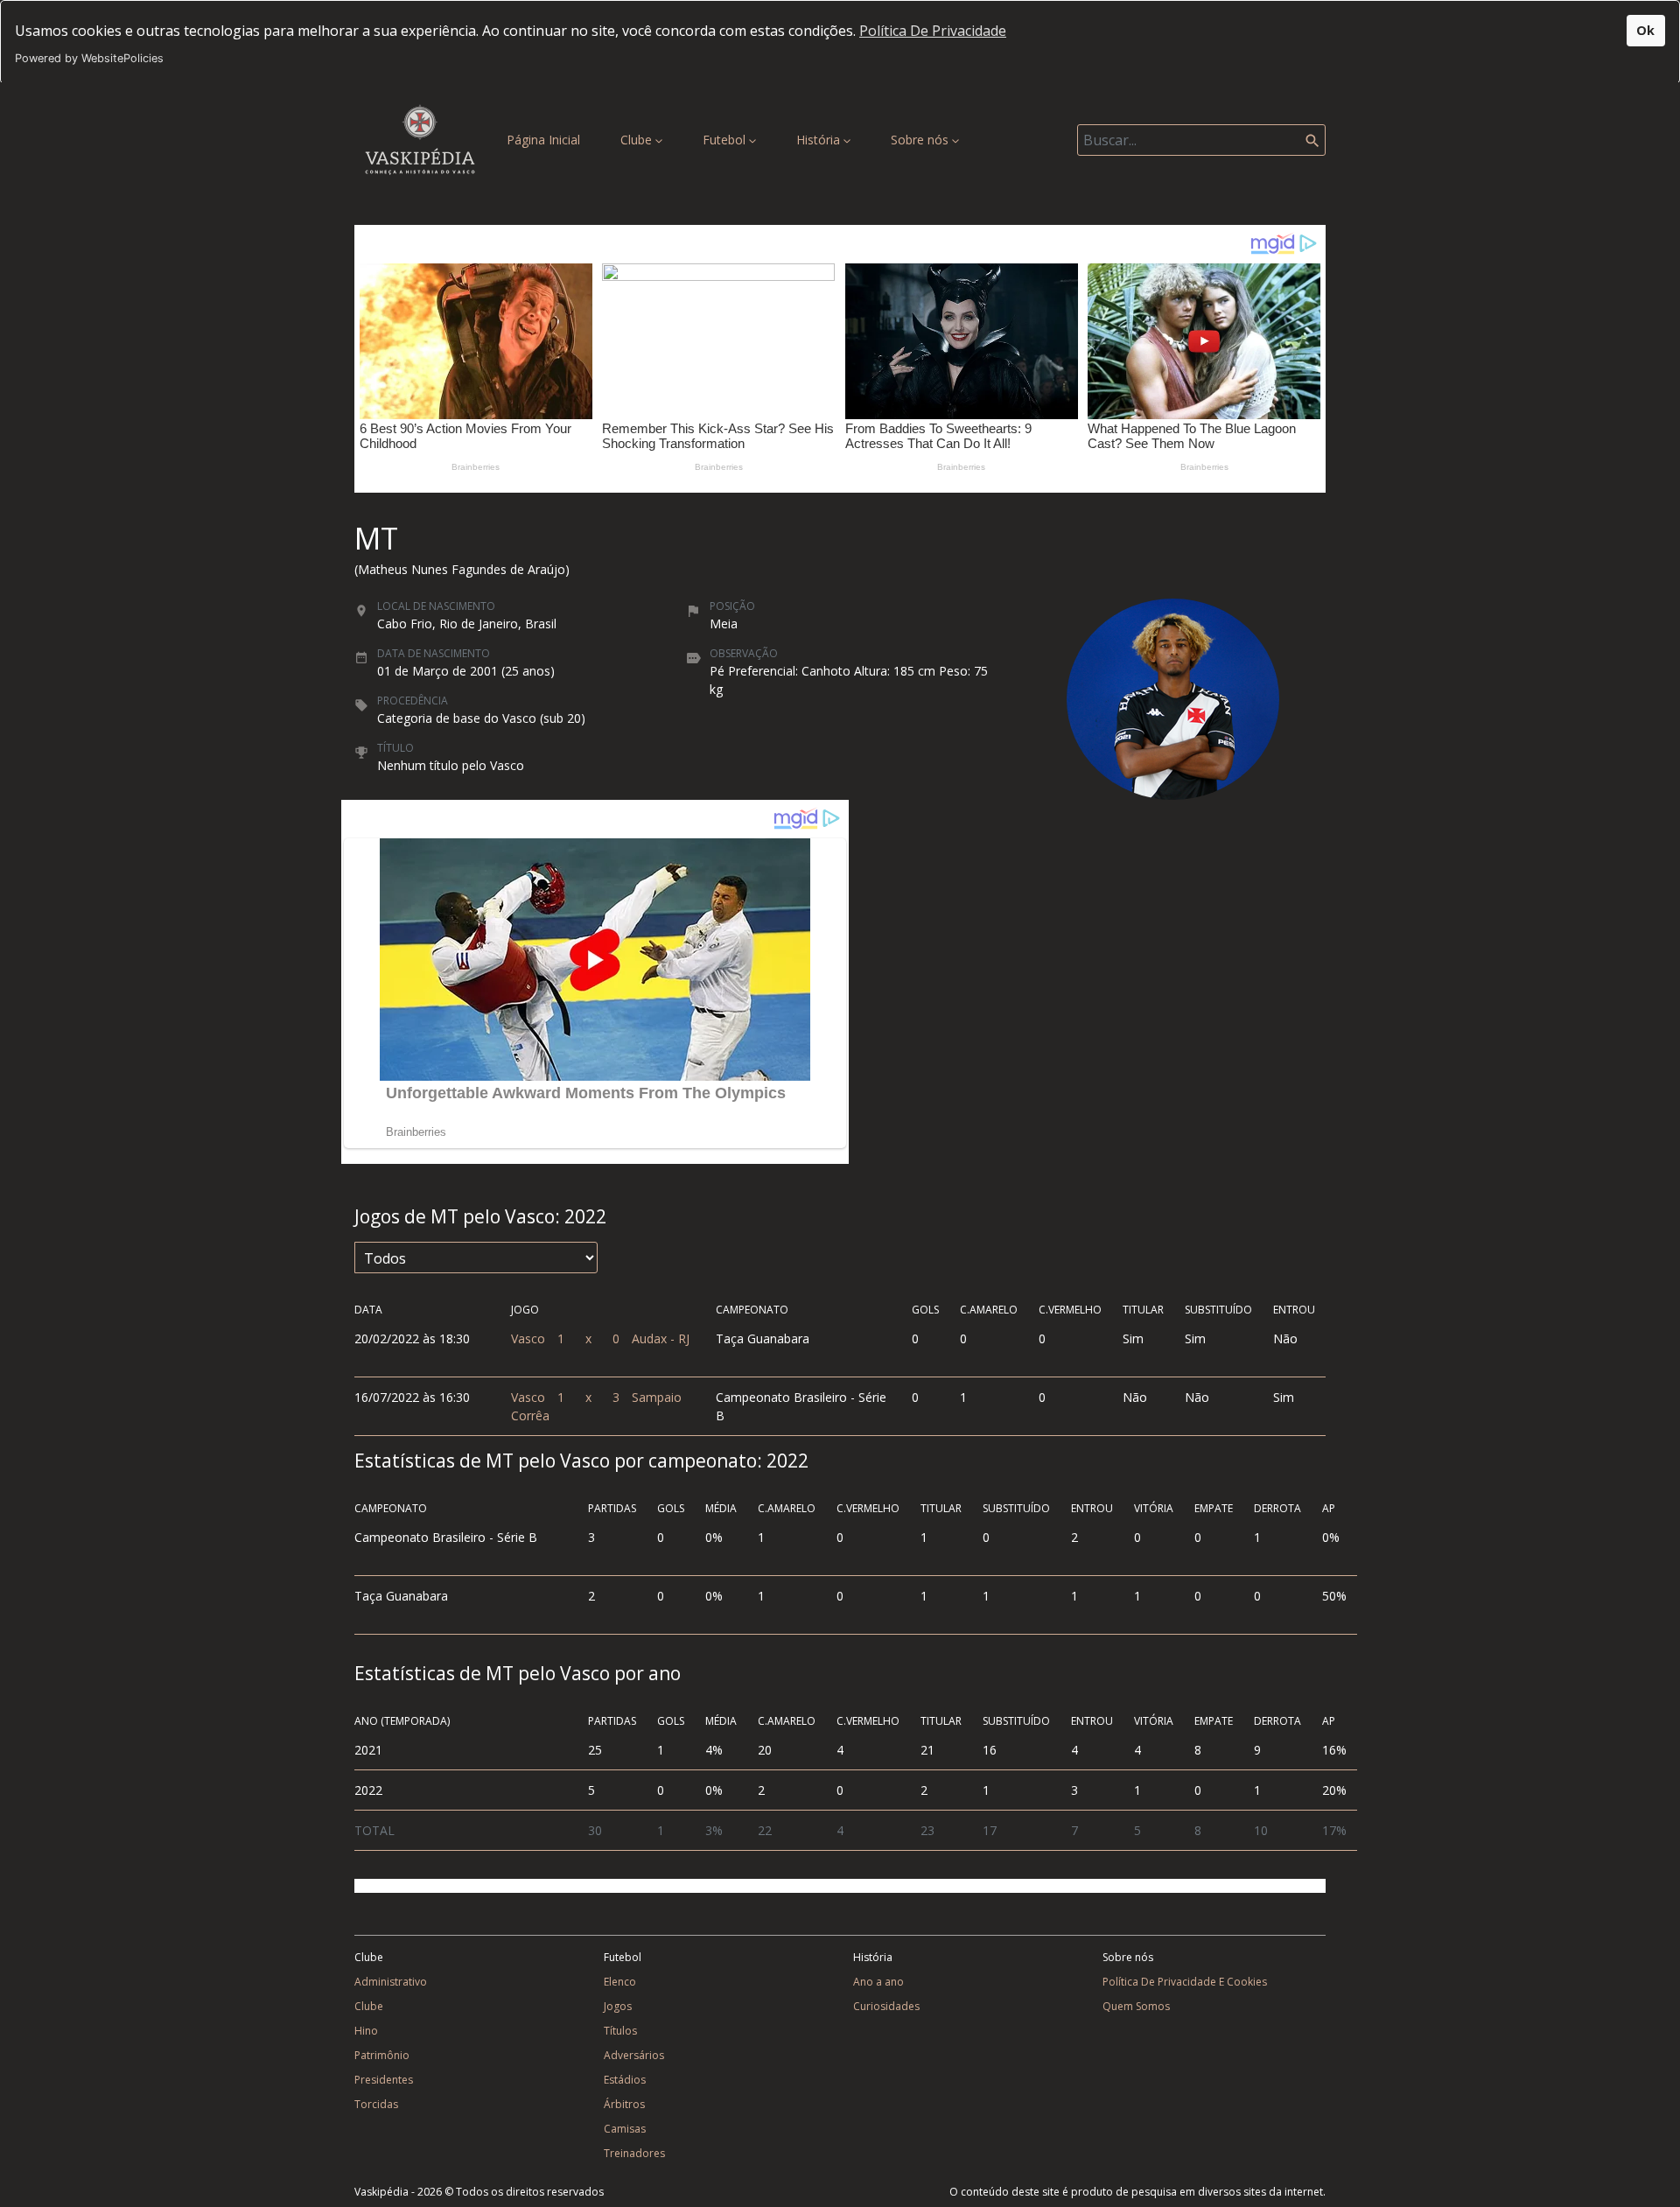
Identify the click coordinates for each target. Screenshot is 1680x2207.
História (820, 140)
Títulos (620, 2031)
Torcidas (376, 2104)
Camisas (625, 2129)
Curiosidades (886, 2006)
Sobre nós (921, 140)
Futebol (726, 140)
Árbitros (624, 2104)
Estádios (625, 2080)
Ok (1645, 30)
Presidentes (384, 2080)
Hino (366, 2031)
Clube (638, 140)
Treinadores (634, 2153)
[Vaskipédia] (420, 140)
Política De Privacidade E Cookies (1185, 1982)
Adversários (634, 2055)
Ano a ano (878, 1982)
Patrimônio (382, 2055)
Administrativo (391, 1982)
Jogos (618, 2006)
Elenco (620, 1982)
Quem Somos (1136, 2006)
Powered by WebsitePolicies (89, 58)
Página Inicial (547, 139)
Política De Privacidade (933, 31)
